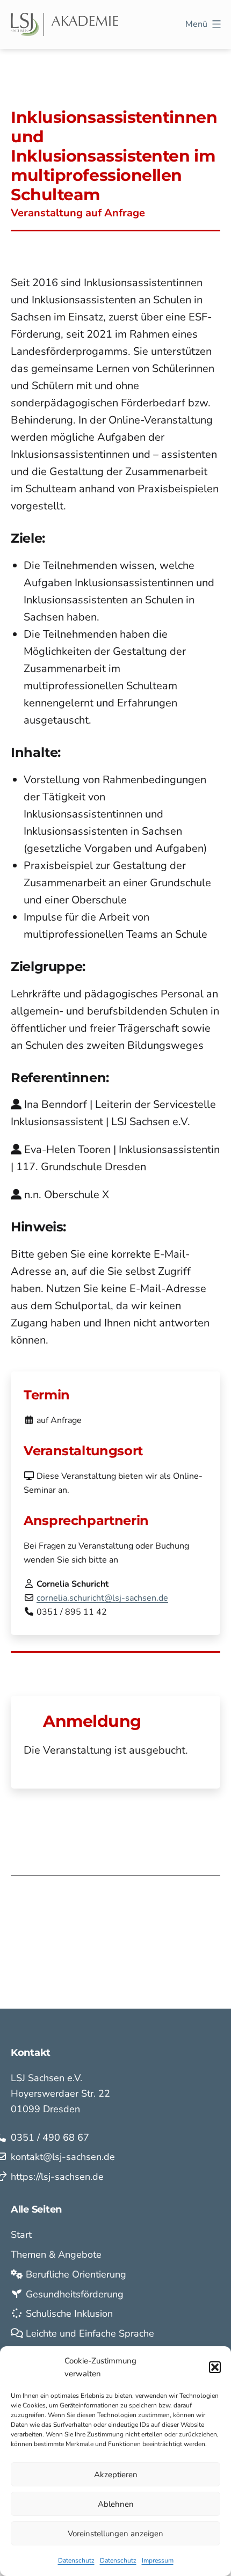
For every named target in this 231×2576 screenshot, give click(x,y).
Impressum (158, 2560)
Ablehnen (116, 2504)
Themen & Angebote (56, 2254)
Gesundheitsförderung (73, 2294)
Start (21, 2235)
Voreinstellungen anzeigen (115, 2534)
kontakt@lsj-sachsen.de (63, 2157)
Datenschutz (76, 2560)
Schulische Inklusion (68, 2314)
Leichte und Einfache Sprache (89, 2333)
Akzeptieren (116, 2475)
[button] (215, 2367)
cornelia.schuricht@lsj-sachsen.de (102, 1598)
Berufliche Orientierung (75, 2274)
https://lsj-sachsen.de (57, 2177)
